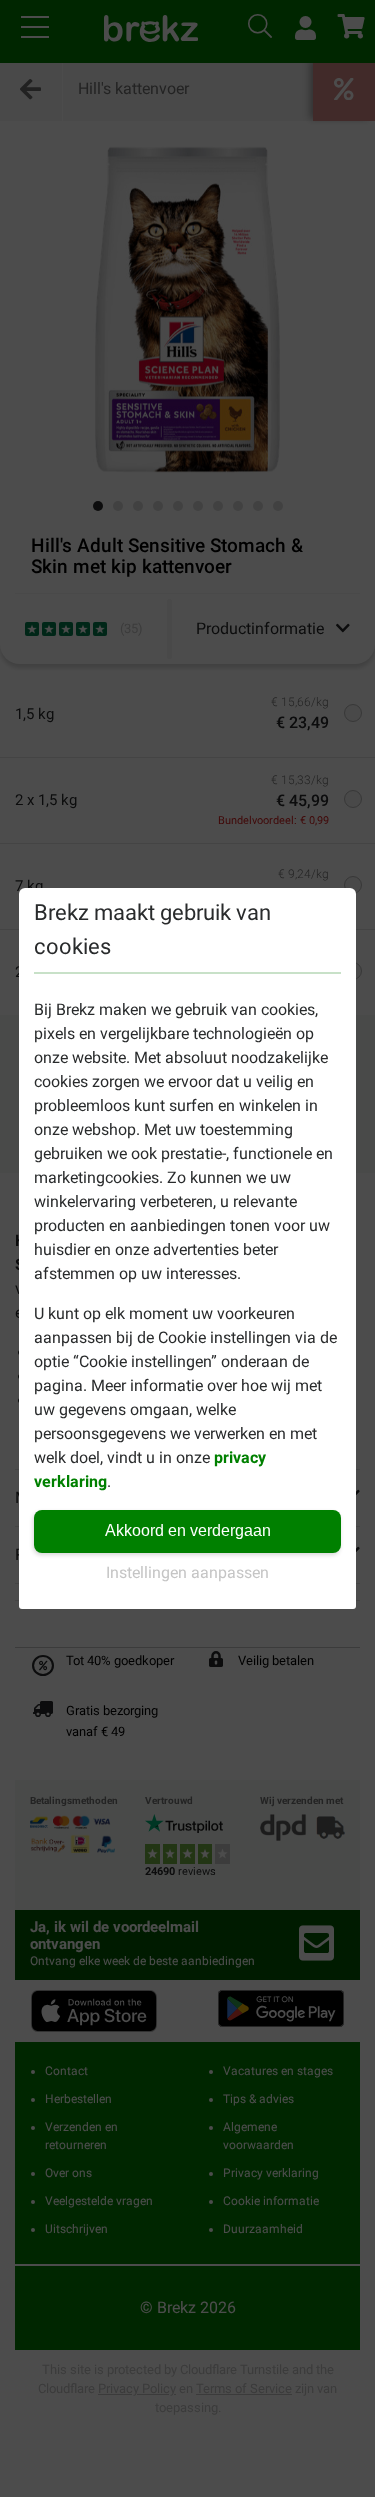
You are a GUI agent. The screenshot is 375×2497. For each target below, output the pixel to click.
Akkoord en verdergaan (188, 1530)
